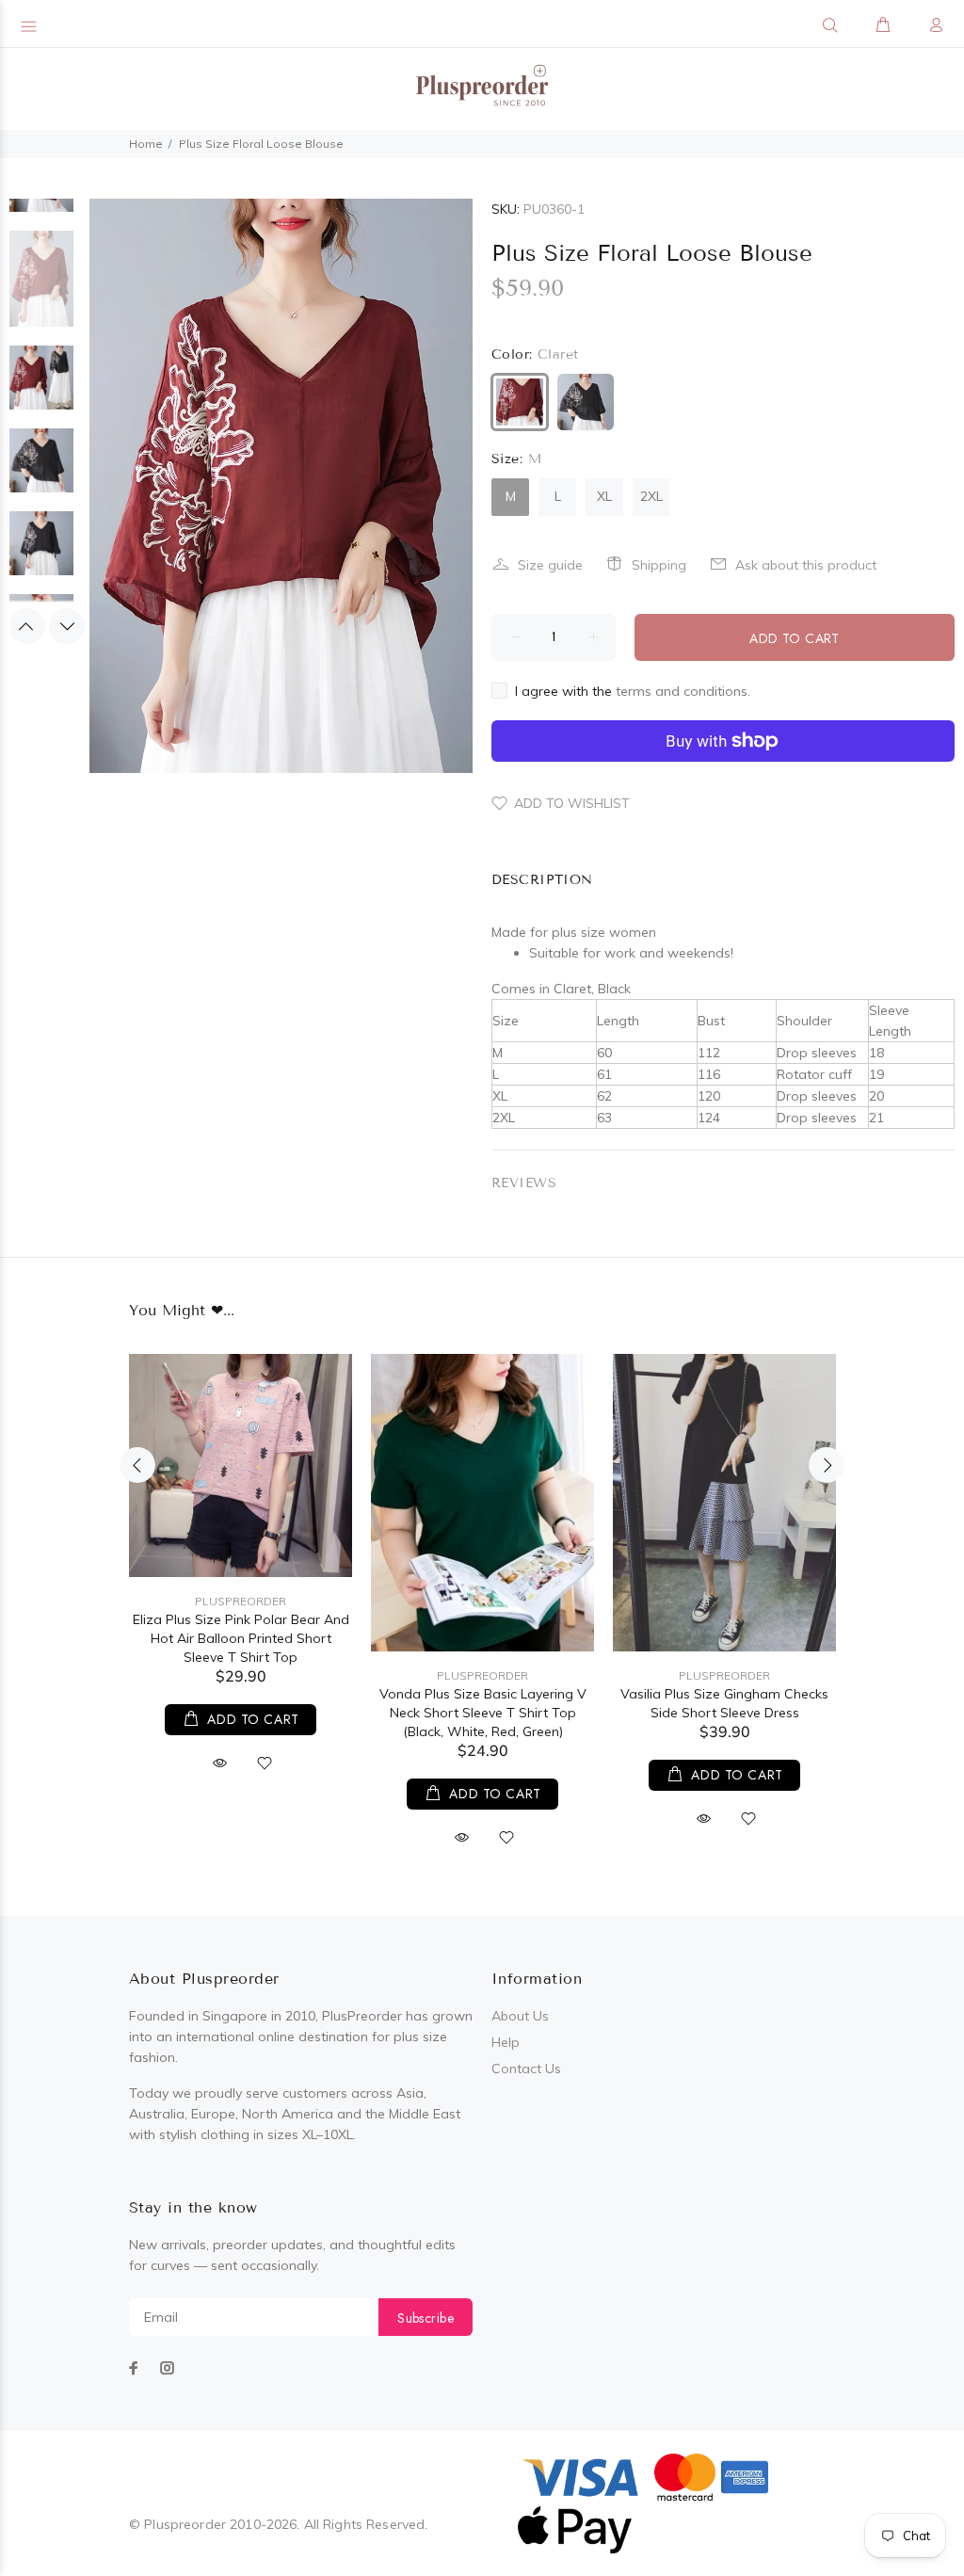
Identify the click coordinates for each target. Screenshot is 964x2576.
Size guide (550, 565)
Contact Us (526, 2069)
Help (506, 2042)
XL (604, 496)
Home (146, 144)
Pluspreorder (241, 1601)
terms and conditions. (683, 691)
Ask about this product (806, 565)
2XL (651, 496)
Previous (27, 626)
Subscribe (426, 2318)
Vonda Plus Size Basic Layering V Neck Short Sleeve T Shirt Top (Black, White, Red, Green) (483, 1713)
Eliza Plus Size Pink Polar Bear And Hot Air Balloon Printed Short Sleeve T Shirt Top (241, 1638)
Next (67, 626)
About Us (520, 2016)
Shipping (659, 565)
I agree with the (633, 691)
